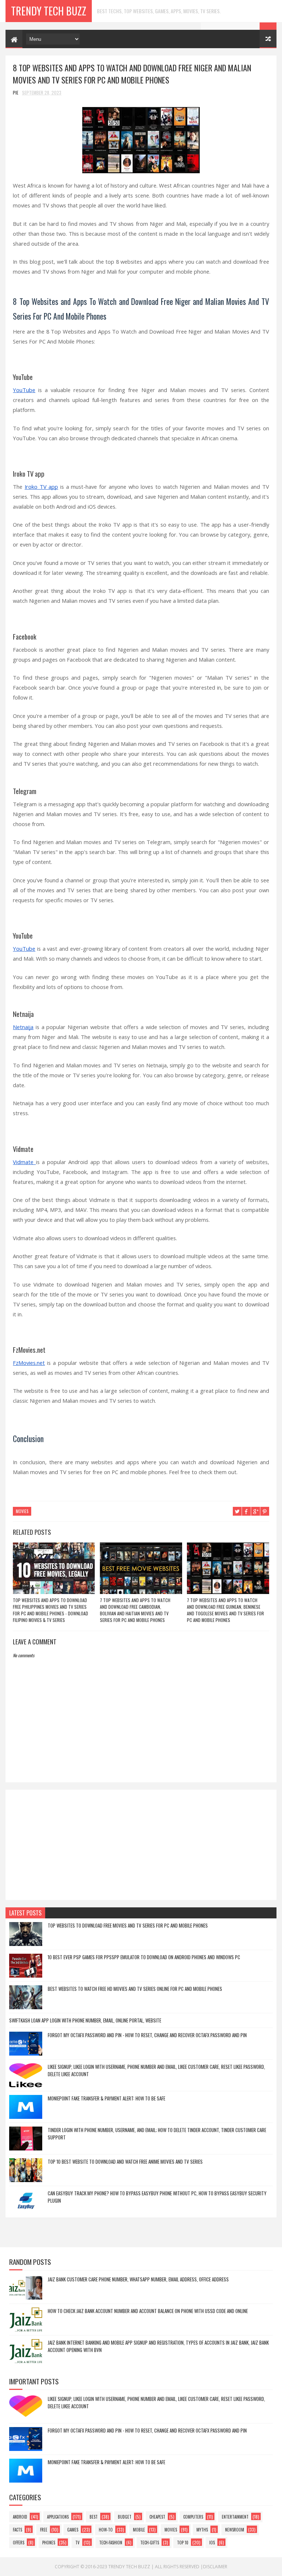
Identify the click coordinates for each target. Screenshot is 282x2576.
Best (94, 2517)
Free (44, 2530)
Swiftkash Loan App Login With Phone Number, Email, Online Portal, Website (85, 2020)
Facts (17, 2530)
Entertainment (235, 2517)
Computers (193, 2517)
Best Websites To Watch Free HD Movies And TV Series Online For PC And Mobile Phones (135, 1989)
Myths (202, 2530)
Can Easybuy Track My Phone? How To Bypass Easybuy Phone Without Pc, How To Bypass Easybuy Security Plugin (157, 2197)
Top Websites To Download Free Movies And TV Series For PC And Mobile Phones (128, 1925)
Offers (19, 2543)
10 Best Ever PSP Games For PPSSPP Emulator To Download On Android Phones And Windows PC (144, 1957)
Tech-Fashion (111, 2543)
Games (73, 2530)
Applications (58, 2517)
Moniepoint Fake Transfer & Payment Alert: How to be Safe (106, 2098)
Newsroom (235, 2530)
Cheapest (157, 2517)
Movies (22, 1511)
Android (20, 2517)
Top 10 (183, 2543)
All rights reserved (177, 2567)
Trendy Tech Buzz (49, 11)
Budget (125, 2517)
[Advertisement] (141, 1845)
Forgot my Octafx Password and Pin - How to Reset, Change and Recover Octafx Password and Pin (147, 2035)
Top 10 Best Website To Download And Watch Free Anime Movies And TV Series (125, 2162)
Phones (49, 2543)
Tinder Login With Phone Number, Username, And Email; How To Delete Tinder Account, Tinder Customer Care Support (157, 2134)
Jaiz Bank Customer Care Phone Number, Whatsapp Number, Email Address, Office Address (138, 2279)
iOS (212, 2543)
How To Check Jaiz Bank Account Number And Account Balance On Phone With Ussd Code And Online (148, 2311)
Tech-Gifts (150, 2543)
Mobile (139, 2530)
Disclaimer (215, 2567)
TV (77, 2543)
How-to (106, 2530)
